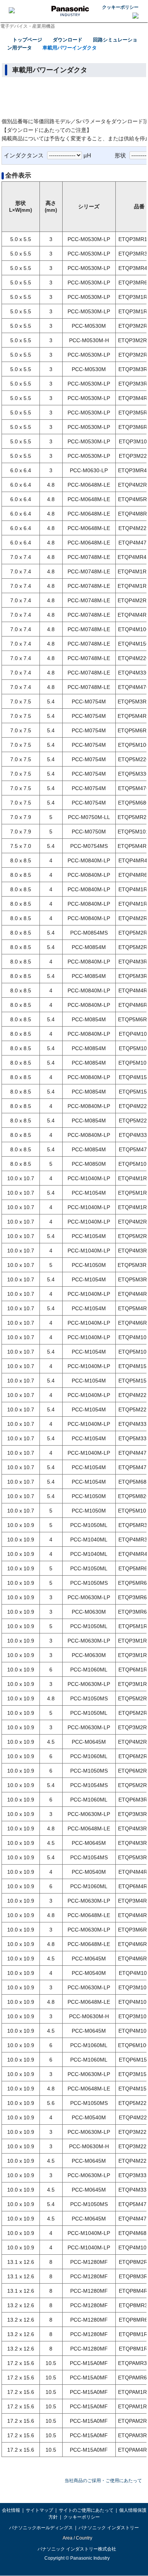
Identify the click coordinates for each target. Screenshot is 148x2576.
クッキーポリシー (120, 7)
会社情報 (11, 2510)
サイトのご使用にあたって (86, 2510)
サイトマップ (39, 2510)
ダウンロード (68, 40)
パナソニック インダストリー (109, 2528)
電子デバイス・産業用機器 (28, 26)
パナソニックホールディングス (41, 2528)
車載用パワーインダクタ (70, 48)
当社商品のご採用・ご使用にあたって (103, 2481)
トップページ (27, 40)
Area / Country (77, 2538)
